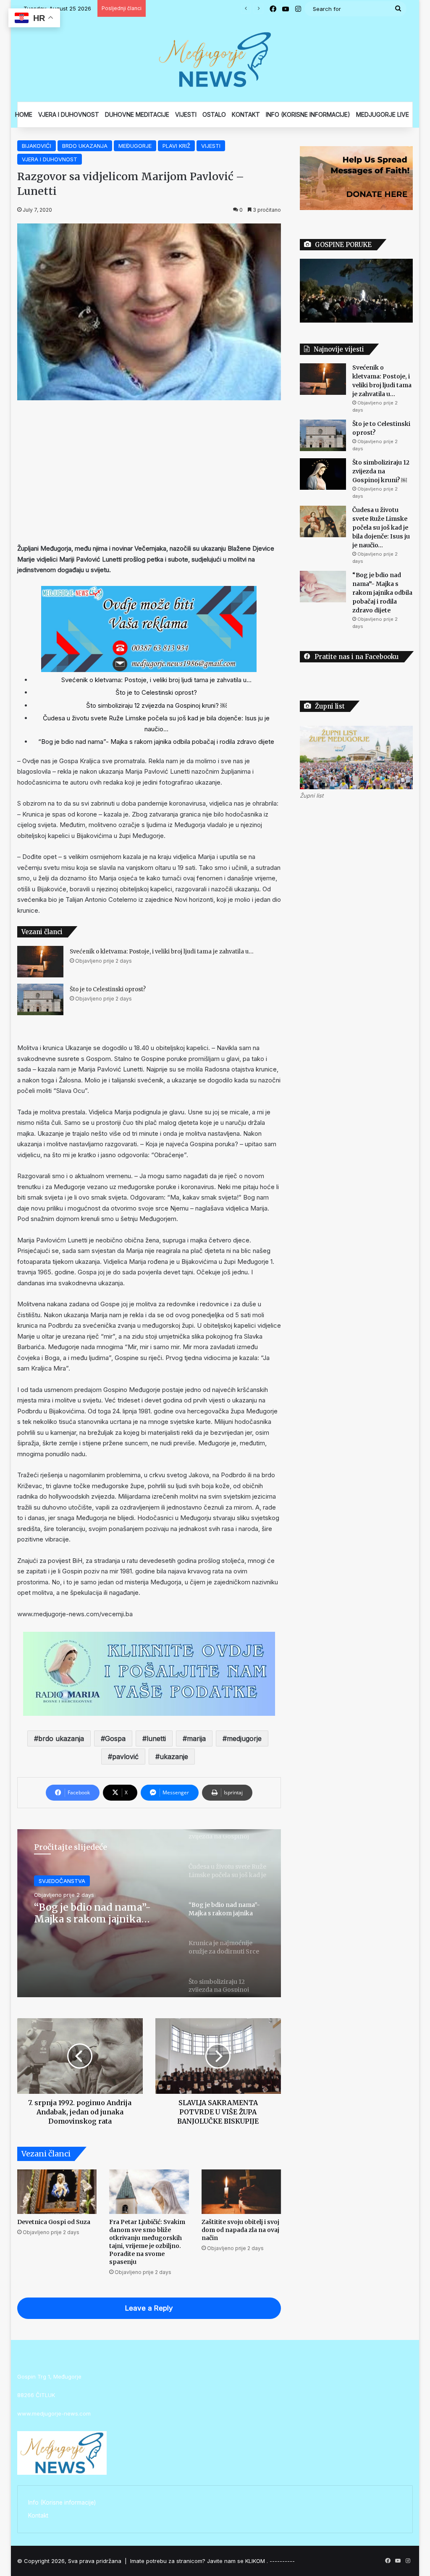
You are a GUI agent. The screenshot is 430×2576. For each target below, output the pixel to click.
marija (196, 1738)
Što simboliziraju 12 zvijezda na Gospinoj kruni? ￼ (156, 705)
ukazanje (174, 1757)
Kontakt (38, 2516)
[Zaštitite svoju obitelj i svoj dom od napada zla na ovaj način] (241, 2192)
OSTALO (214, 114)
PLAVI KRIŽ (176, 146)
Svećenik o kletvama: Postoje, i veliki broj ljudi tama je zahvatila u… (156, 680)
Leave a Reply (149, 2308)
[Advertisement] (149, 472)
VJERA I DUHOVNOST (69, 114)
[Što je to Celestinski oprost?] (40, 999)
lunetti (156, 1738)
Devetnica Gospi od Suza (54, 2222)
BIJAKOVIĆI (37, 146)
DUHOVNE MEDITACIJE (137, 114)
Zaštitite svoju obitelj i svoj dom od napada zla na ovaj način (240, 2230)
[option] (149, 1913)
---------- (282, 2561)
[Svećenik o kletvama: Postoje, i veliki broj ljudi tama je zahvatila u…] (40, 962)
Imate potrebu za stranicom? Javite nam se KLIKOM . (199, 2561)
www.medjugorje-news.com (54, 2413)
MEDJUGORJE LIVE (383, 114)
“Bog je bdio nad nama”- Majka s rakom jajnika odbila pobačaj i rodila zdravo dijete (156, 742)
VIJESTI (186, 114)
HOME (24, 114)
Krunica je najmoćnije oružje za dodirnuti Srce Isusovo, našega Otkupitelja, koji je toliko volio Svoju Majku (103, 1913)
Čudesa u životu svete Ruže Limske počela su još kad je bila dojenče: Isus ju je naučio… (381, 528)
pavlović (125, 1757)
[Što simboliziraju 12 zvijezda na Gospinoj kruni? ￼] (323, 474)
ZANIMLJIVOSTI (59, 1881)
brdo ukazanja (61, 1738)
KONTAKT (246, 114)
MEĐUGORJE (135, 146)
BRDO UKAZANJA (85, 146)
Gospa (115, 1738)
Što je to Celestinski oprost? (156, 692)
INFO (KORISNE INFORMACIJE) (308, 114)
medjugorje (244, 1738)
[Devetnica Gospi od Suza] (57, 2192)
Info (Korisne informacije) (62, 2502)
